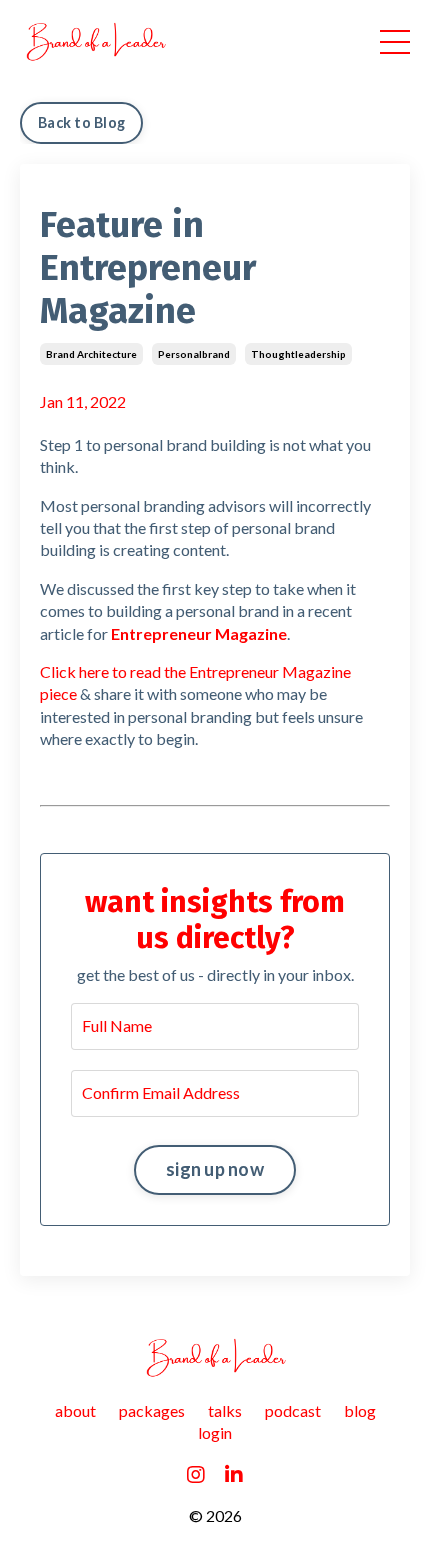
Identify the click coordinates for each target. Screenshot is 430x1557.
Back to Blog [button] (81, 122)
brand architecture (91, 354)
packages (152, 1410)
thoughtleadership (298, 354)
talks (225, 1410)
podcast (293, 1410)
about (75, 1410)
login (215, 1432)
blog (360, 1410)
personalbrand (194, 354)
